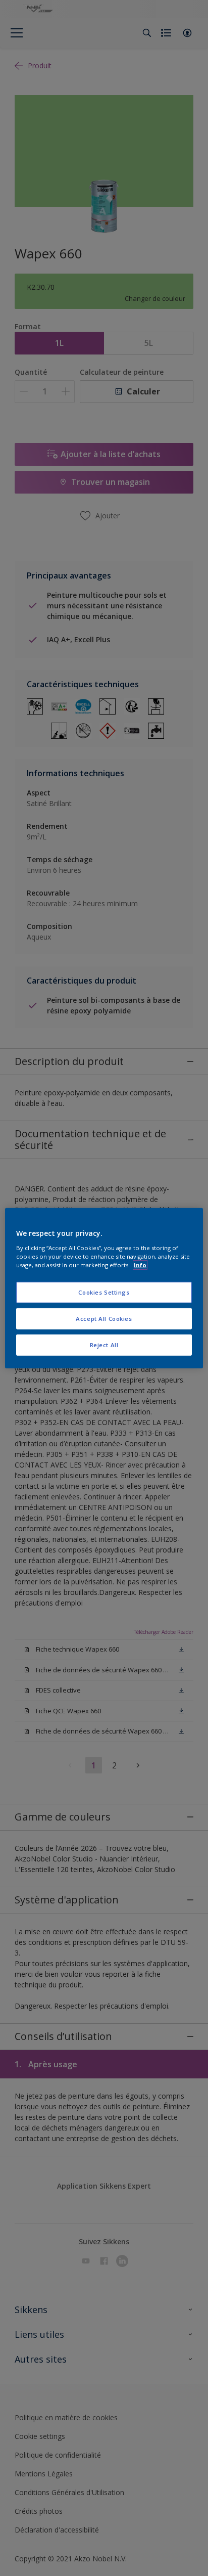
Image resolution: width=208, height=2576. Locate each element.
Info (140, 1264)
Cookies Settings (104, 1292)
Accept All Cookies (104, 1318)
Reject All (104, 1344)
